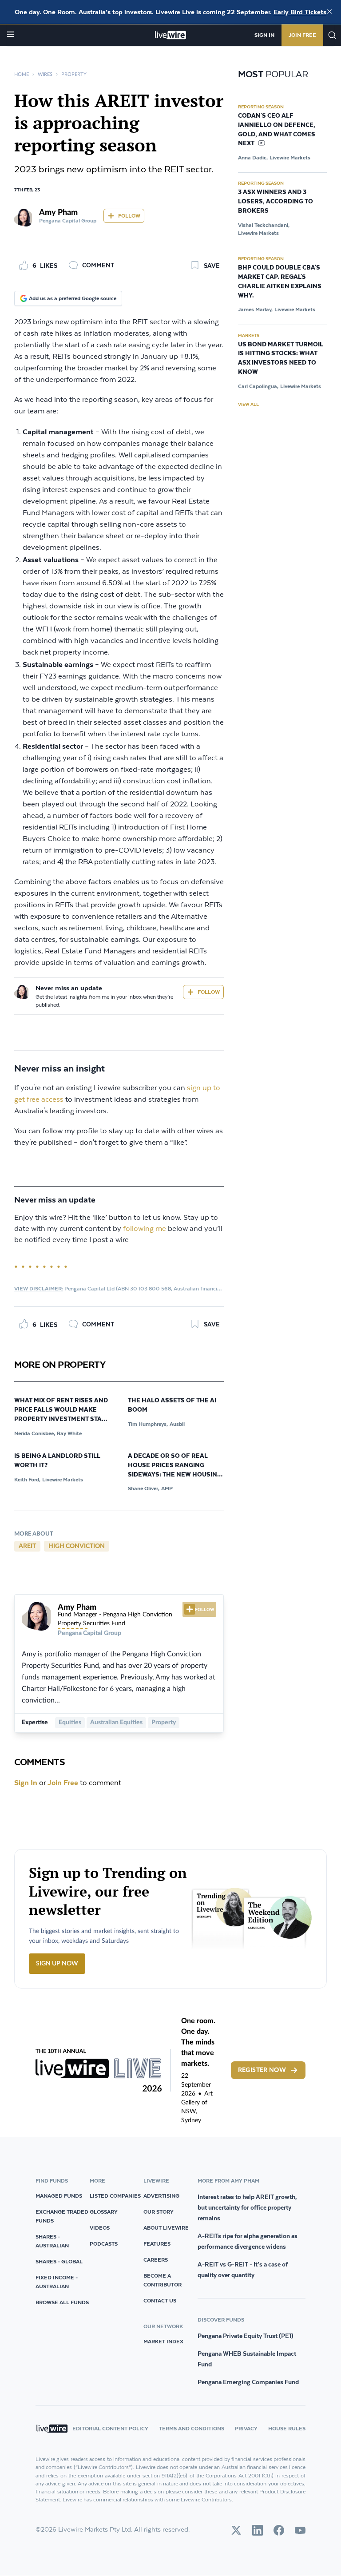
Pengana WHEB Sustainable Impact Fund (247, 2359)
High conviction (77, 1546)
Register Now (262, 2070)
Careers (156, 2260)
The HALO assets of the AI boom (172, 1405)
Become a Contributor (163, 2280)
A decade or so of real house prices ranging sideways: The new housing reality (175, 1466)
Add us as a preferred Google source (73, 298)
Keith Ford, (27, 1479)
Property (74, 74)
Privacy (246, 2428)
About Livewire (166, 2228)
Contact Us (160, 2300)
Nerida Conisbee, (35, 1433)
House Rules (287, 2428)
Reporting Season (261, 107)
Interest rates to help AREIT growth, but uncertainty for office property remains (247, 2207)
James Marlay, (255, 309)
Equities (70, 1723)
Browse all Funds (62, 2302)
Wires (45, 74)
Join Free (302, 35)
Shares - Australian (52, 2241)
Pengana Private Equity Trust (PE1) (246, 2336)
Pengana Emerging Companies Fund (248, 2382)
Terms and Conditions (192, 2428)
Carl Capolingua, (258, 386)
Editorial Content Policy (110, 2428)
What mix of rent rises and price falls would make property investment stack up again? (62, 1410)
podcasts (104, 2244)
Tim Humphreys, (148, 1424)
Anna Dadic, (253, 157)
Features (157, 2244)
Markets (249, 335)
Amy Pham (58, 213)
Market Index (163, 2341)
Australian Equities (116, 1723)
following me (145, 1229)
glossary (104, 2212)
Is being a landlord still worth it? (57, 1461)
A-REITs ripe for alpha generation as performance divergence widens (248, 2241)
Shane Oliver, (144, 1488)
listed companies (115, 2196)
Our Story (159, 2212)
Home (22, 74)
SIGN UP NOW (57, 1964)
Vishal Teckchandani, (264, 225)
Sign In (264, 35)
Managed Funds (59, 2196)
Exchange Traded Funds (62, 2216)
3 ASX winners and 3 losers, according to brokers (276, 202)
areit (27, 1546)
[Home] (171, 35)
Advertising (161, 2196)
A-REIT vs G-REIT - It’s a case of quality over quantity (243, 2270)
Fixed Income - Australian (57, 2282)
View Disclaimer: (39, 1288)
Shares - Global (59, 2261)
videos (100, 2228)
